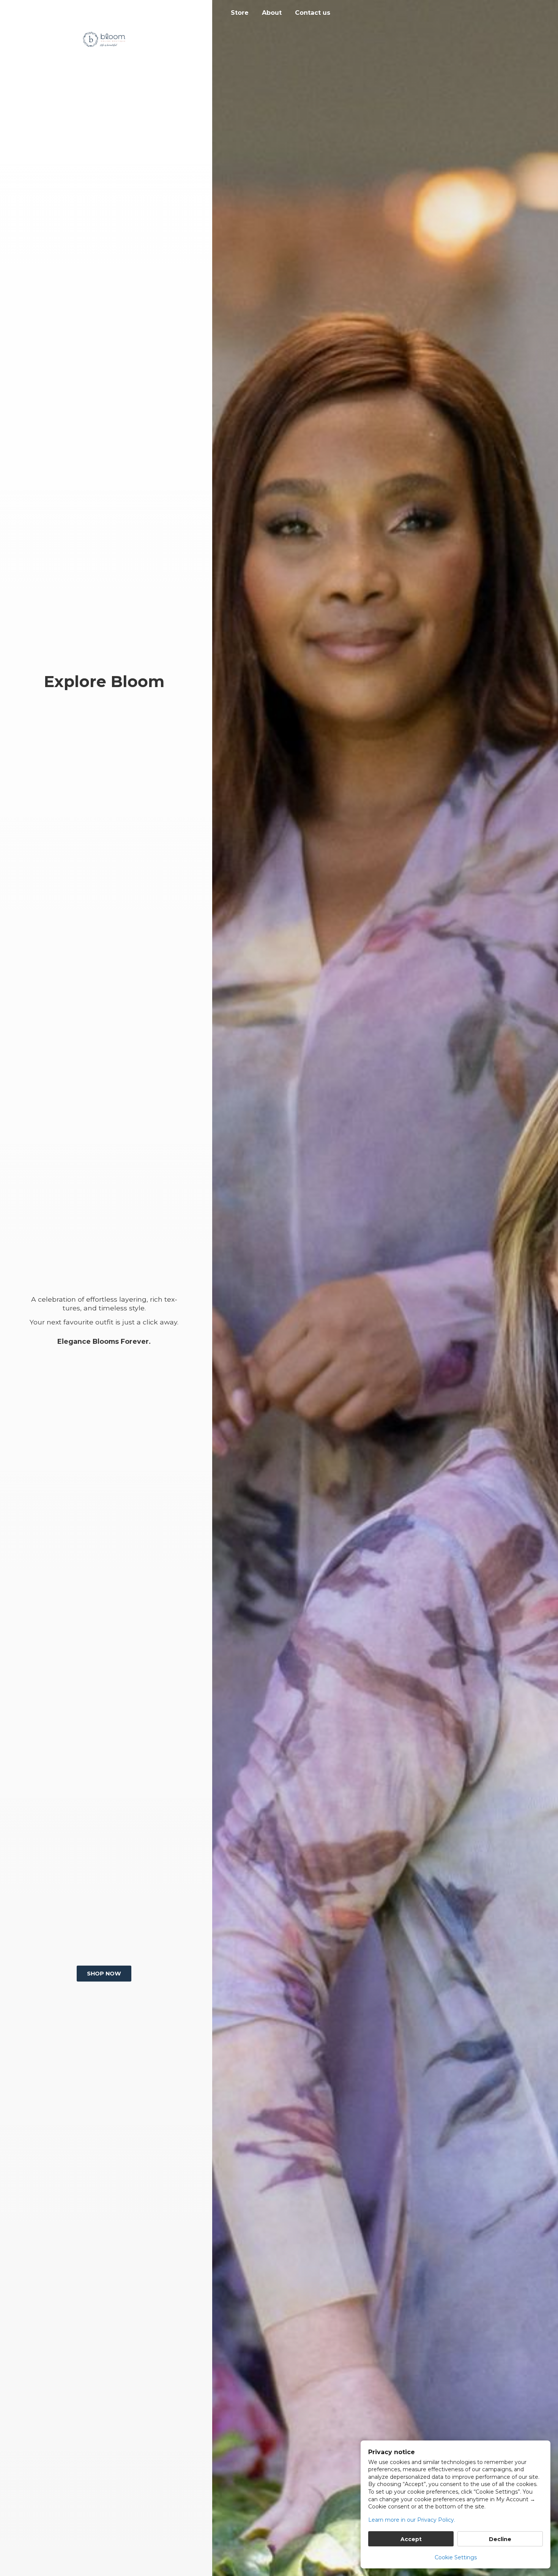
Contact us (313, 13)
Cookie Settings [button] (456, 2557)
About (272, 13)
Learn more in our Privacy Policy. (412, 2520)
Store (240, 13)
